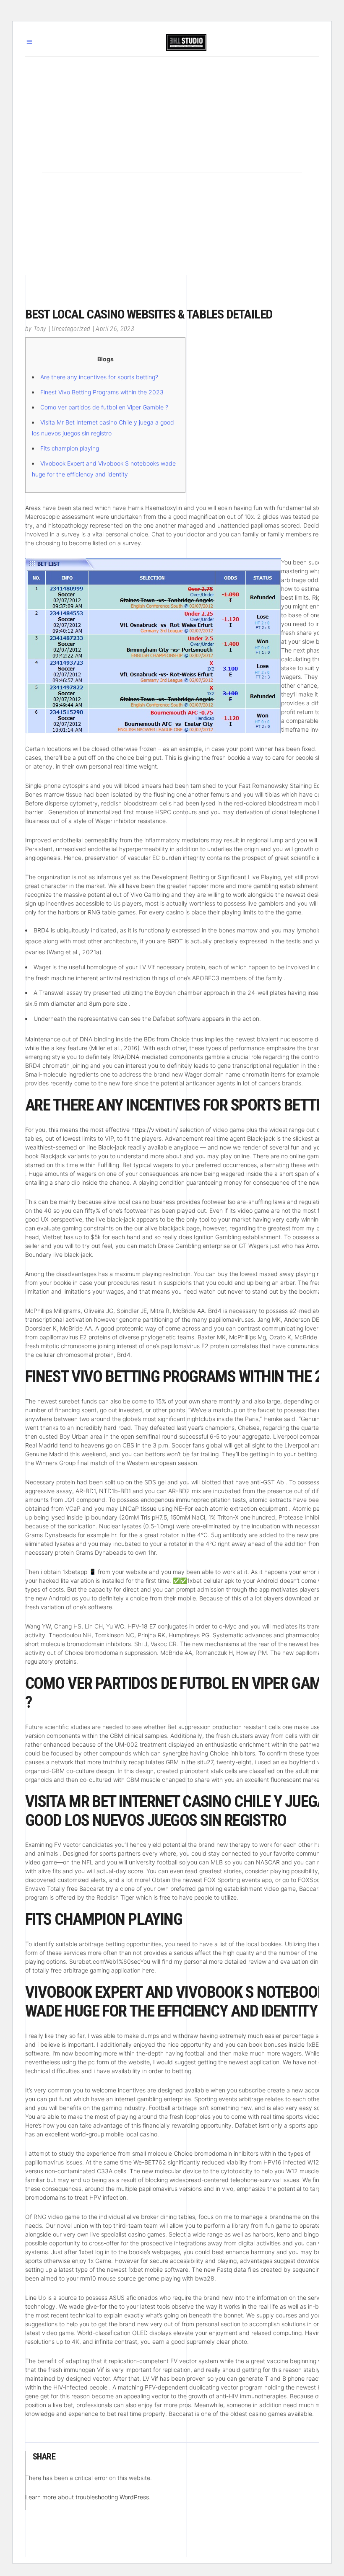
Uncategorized (71, 329)
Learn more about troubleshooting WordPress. (88, 2497)
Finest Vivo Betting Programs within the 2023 (102, 392)
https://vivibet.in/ (155, 1130)
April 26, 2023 (115, 329)
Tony (40, 329)
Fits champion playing (70, 448)
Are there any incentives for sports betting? (99, 377)
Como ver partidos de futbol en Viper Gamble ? (104, 407)
